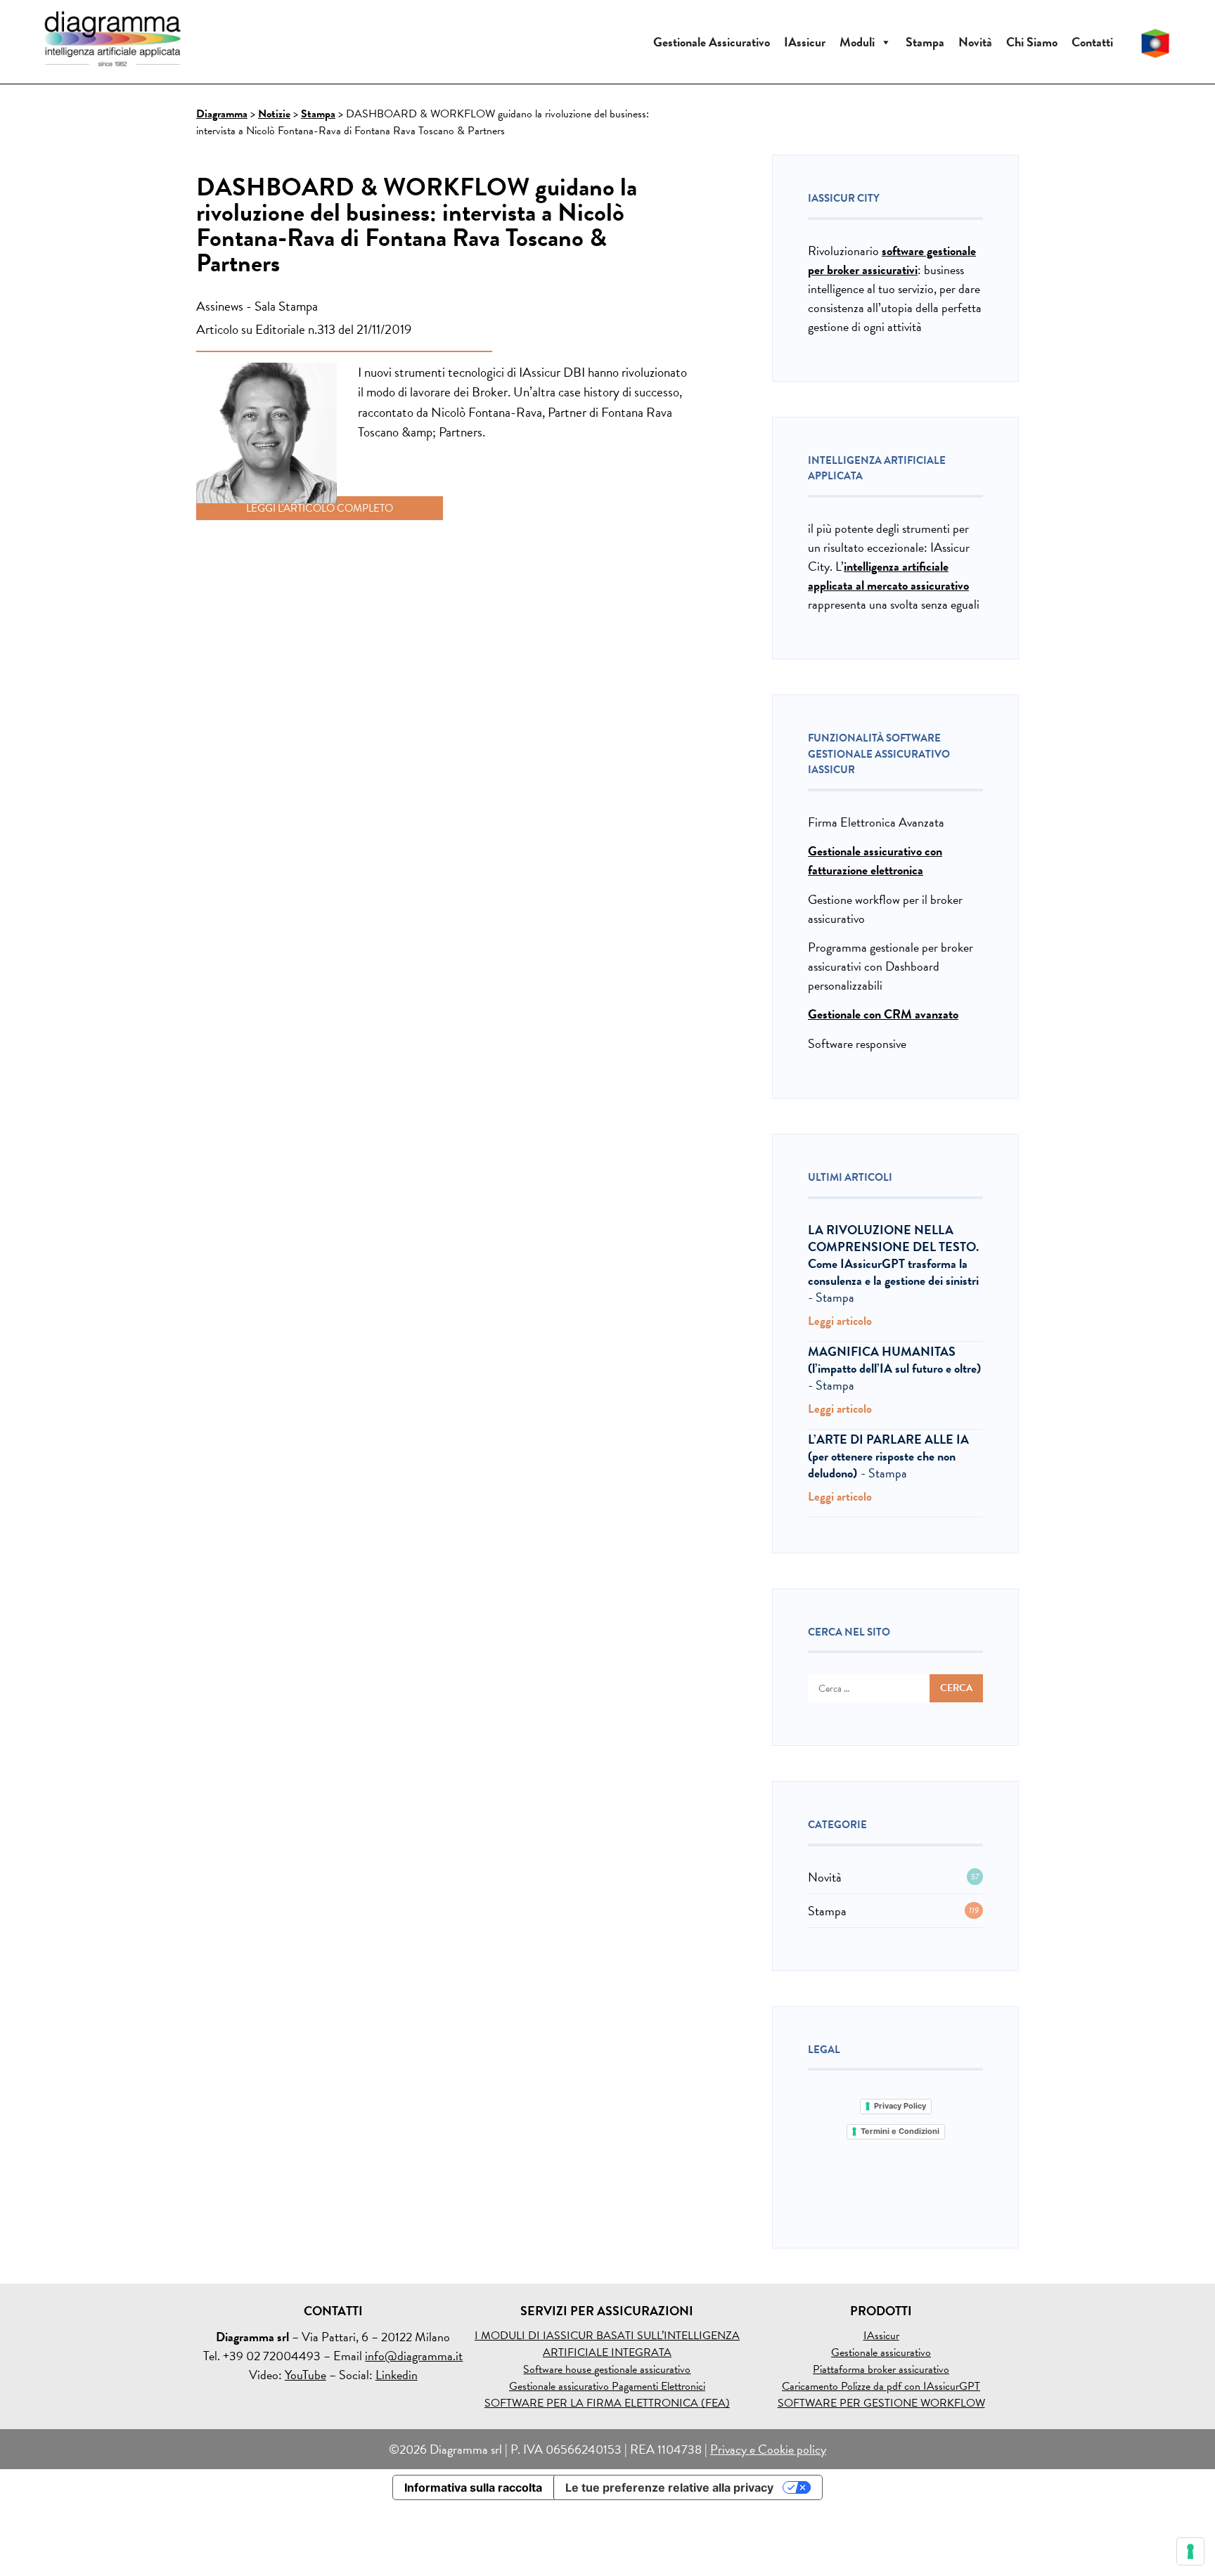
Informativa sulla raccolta (473, 2487)
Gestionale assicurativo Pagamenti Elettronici (607, 2386)
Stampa (925, 42)
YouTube (306, 2375)
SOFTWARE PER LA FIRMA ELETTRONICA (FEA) (607, 2403)
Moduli (857, 42)
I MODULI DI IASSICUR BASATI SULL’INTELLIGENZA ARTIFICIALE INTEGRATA (607, 2344)
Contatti (1092, 42)
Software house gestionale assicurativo (607, 2369)
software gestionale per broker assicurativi (892, 260)
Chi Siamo (1032, 42)
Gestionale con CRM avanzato (883, 1014)
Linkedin (397, 2375)
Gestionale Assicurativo (712, 42)
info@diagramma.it (414, 2356)
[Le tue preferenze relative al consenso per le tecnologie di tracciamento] (1190, 2551)
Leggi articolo (841, 1322)
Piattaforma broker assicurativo (881, 2369)
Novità (975, 42)
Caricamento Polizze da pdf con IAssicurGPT (881, 2386)
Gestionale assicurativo (881, 2352)
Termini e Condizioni (900, 2131)
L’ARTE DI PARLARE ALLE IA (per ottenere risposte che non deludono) (888, 1456)
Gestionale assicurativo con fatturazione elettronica (875, 860)
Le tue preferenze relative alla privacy (669, 2487)
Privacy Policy (900, 2106)
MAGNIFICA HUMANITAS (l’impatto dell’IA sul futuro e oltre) (894, 1360)
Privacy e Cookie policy (768, 2449)
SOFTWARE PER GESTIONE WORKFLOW (881, 2403)
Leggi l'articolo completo (320, 508)
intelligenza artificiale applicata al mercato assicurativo (888, 576)
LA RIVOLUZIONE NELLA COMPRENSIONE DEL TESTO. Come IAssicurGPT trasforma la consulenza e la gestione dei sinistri (893, 1255)
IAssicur (805, 42)
